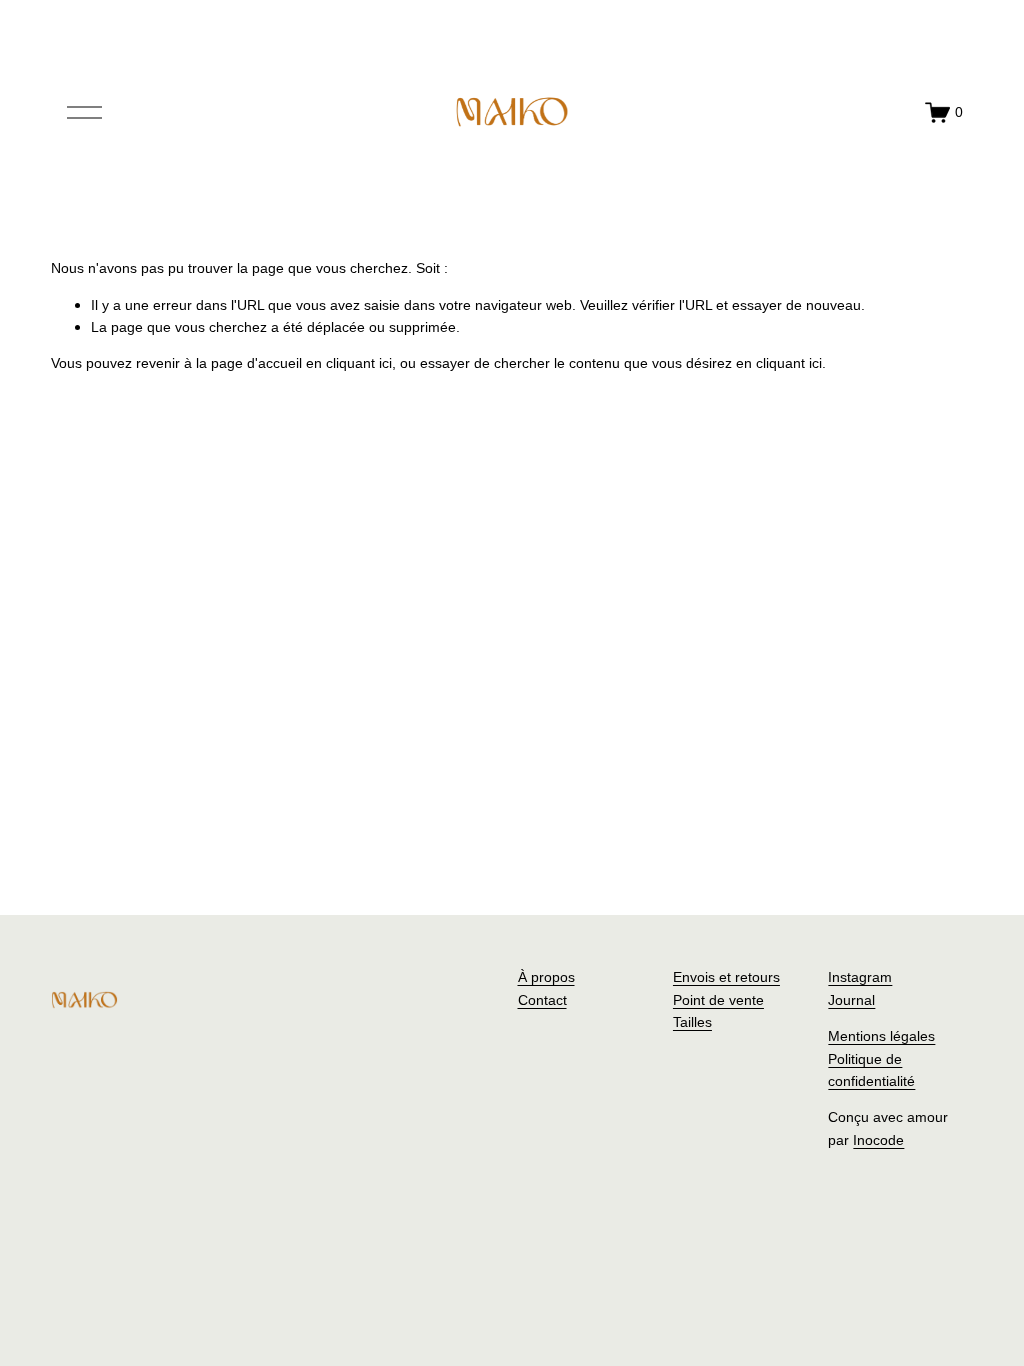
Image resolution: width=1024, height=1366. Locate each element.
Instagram (860, 977)
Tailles (692, 1022)
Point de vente (718, 1000)
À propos (546, 977)
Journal (851, 1000)
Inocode (878, 1140)
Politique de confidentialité (871, 1070)
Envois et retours (726, 977)
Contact (542, 1000)
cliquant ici (359, 363)
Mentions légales (881, 1036)
